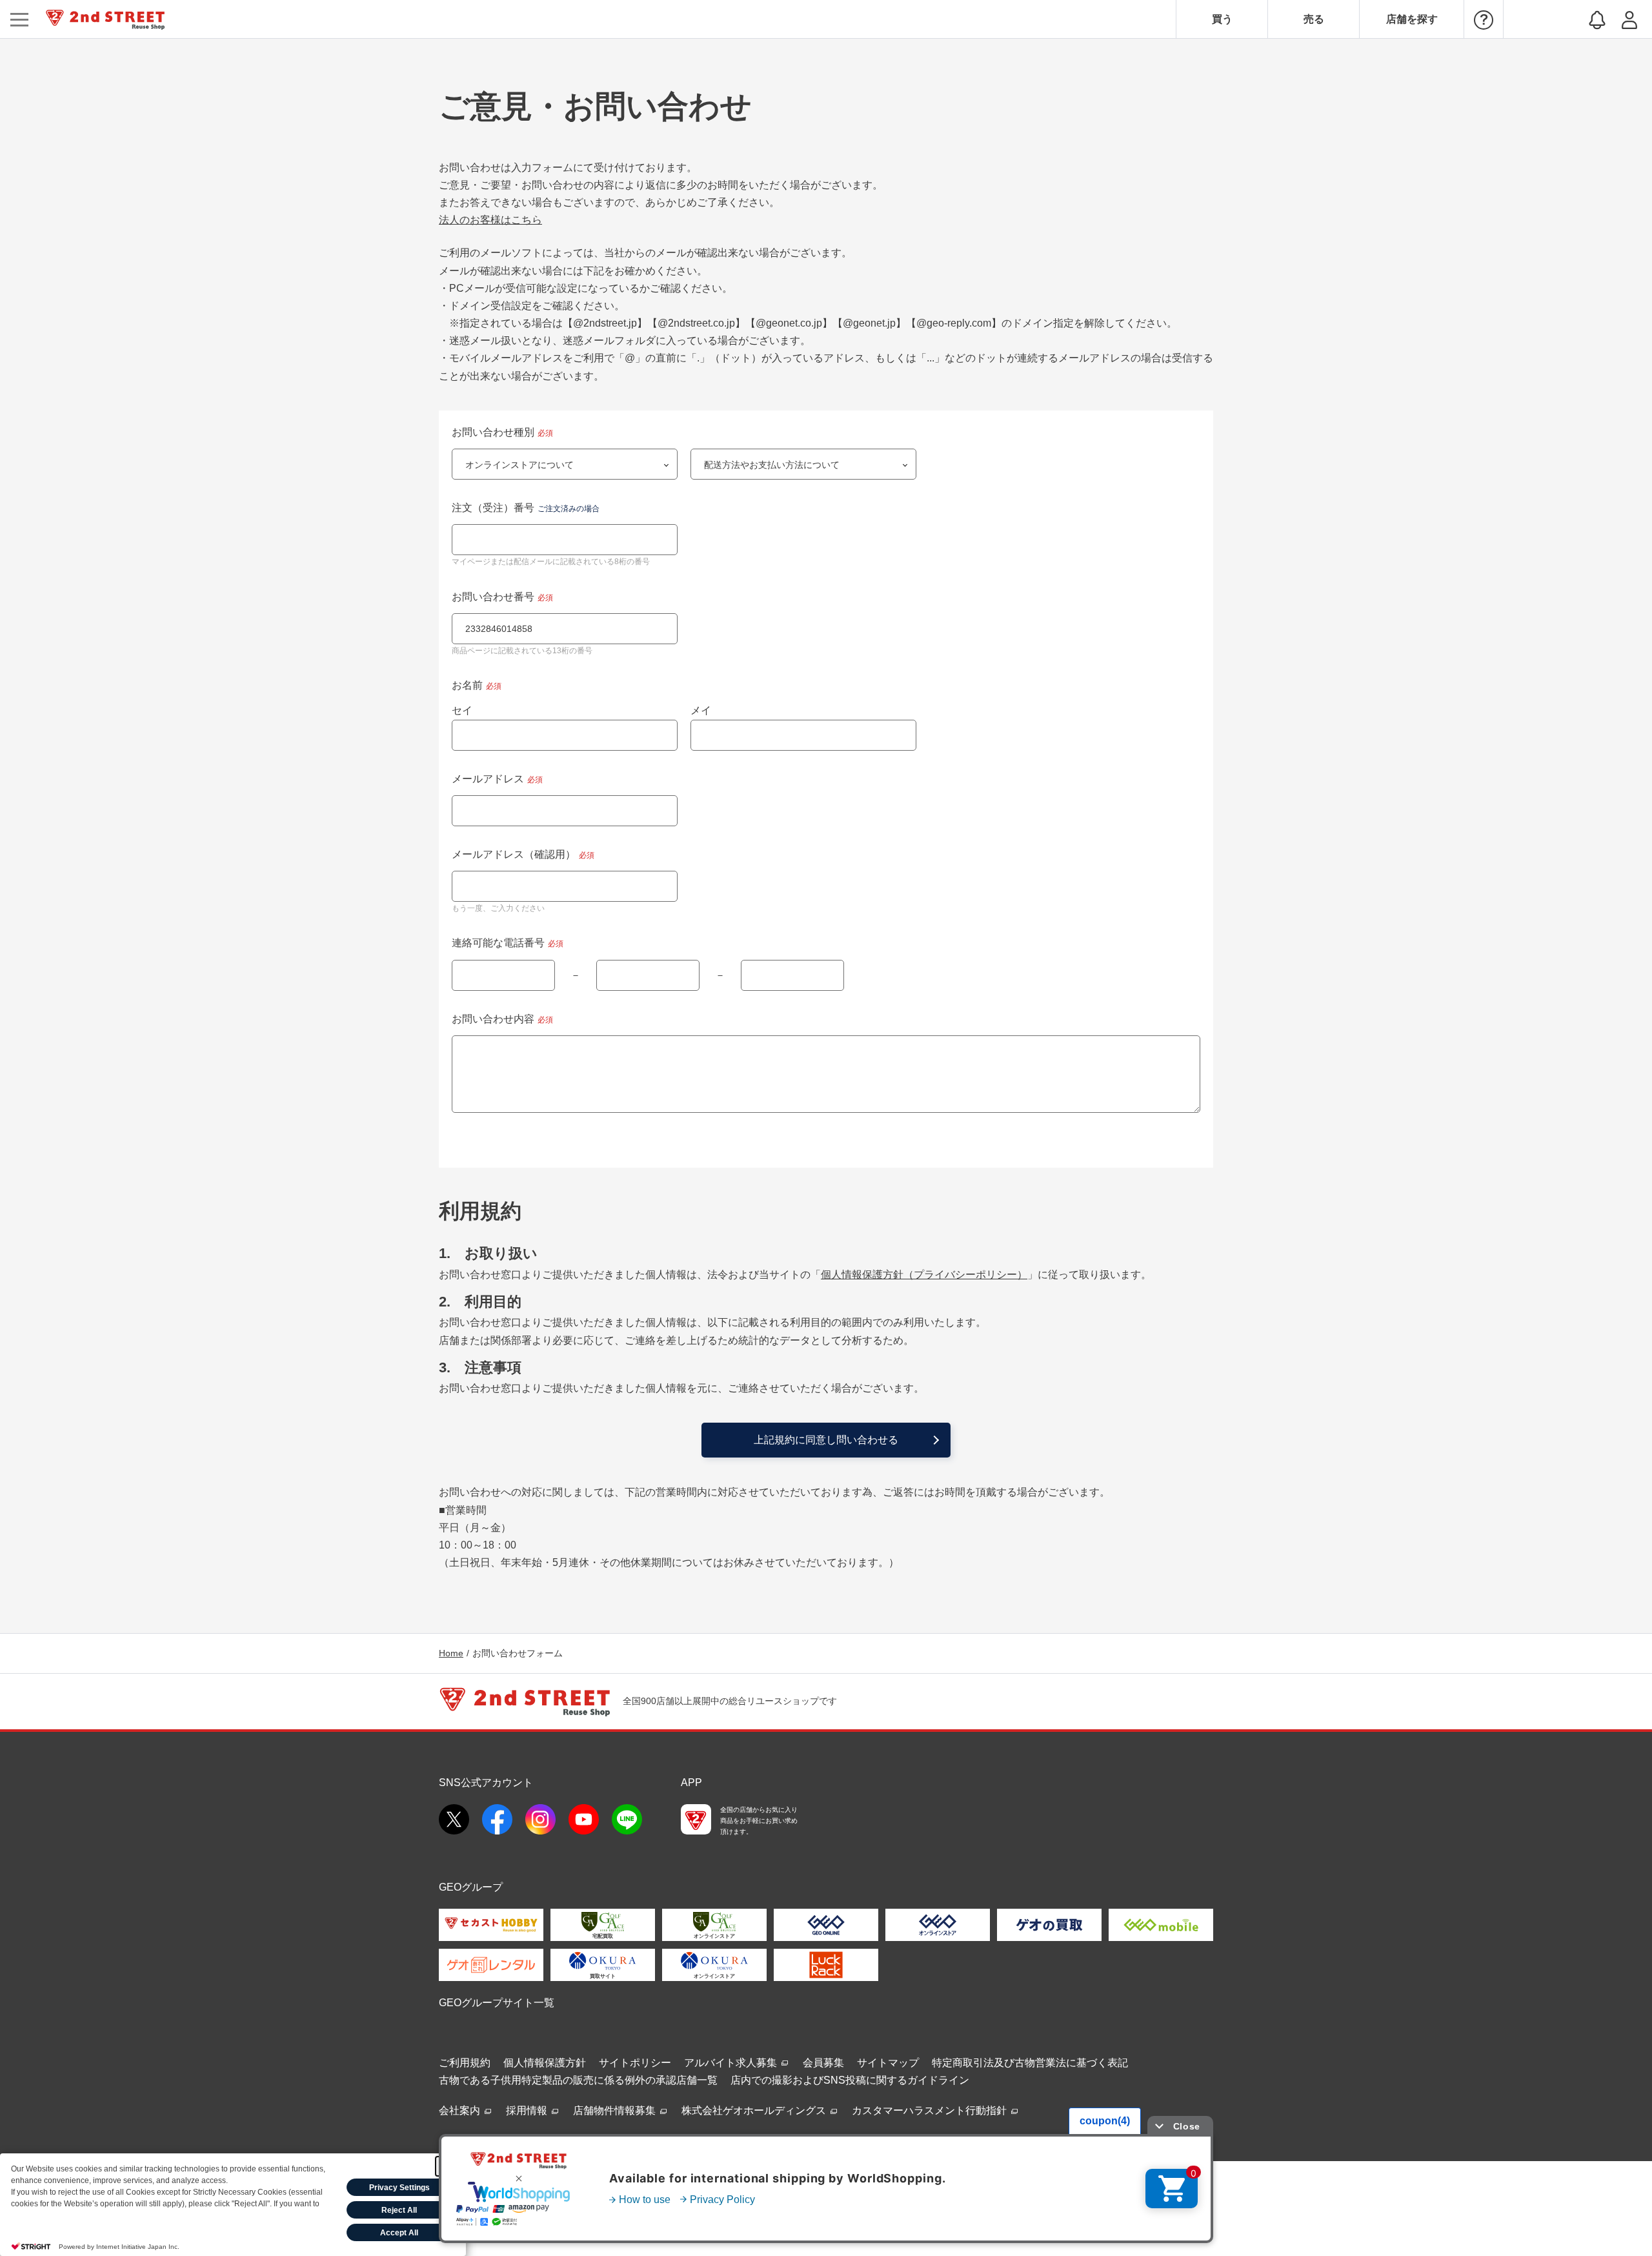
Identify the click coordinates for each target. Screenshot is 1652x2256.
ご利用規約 (465, 2063)
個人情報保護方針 (545, 2063)
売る (1314, 19)
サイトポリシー (635, 2063)
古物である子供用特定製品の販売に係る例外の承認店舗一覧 (578, 2080)
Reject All (399, 2210)
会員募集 (823, 2063)
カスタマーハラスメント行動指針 (931, 2110)
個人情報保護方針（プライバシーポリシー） (924, 1275)
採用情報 (528, 2110)
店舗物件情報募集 (616, 2110)
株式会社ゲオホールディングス (755, 2110)
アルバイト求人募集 (732, 2063)
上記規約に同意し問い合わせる (826, 1440)
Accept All (399, 2233)
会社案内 (461, 2110)
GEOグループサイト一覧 (497, 2003)
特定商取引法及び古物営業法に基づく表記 (1030, 2063)
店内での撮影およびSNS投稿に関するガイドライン (850, 2080)
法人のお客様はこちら (490, 220)
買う (1222, 19)
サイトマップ (888, 2063)
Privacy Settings (399, 2188)
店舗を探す (1412, 19)
